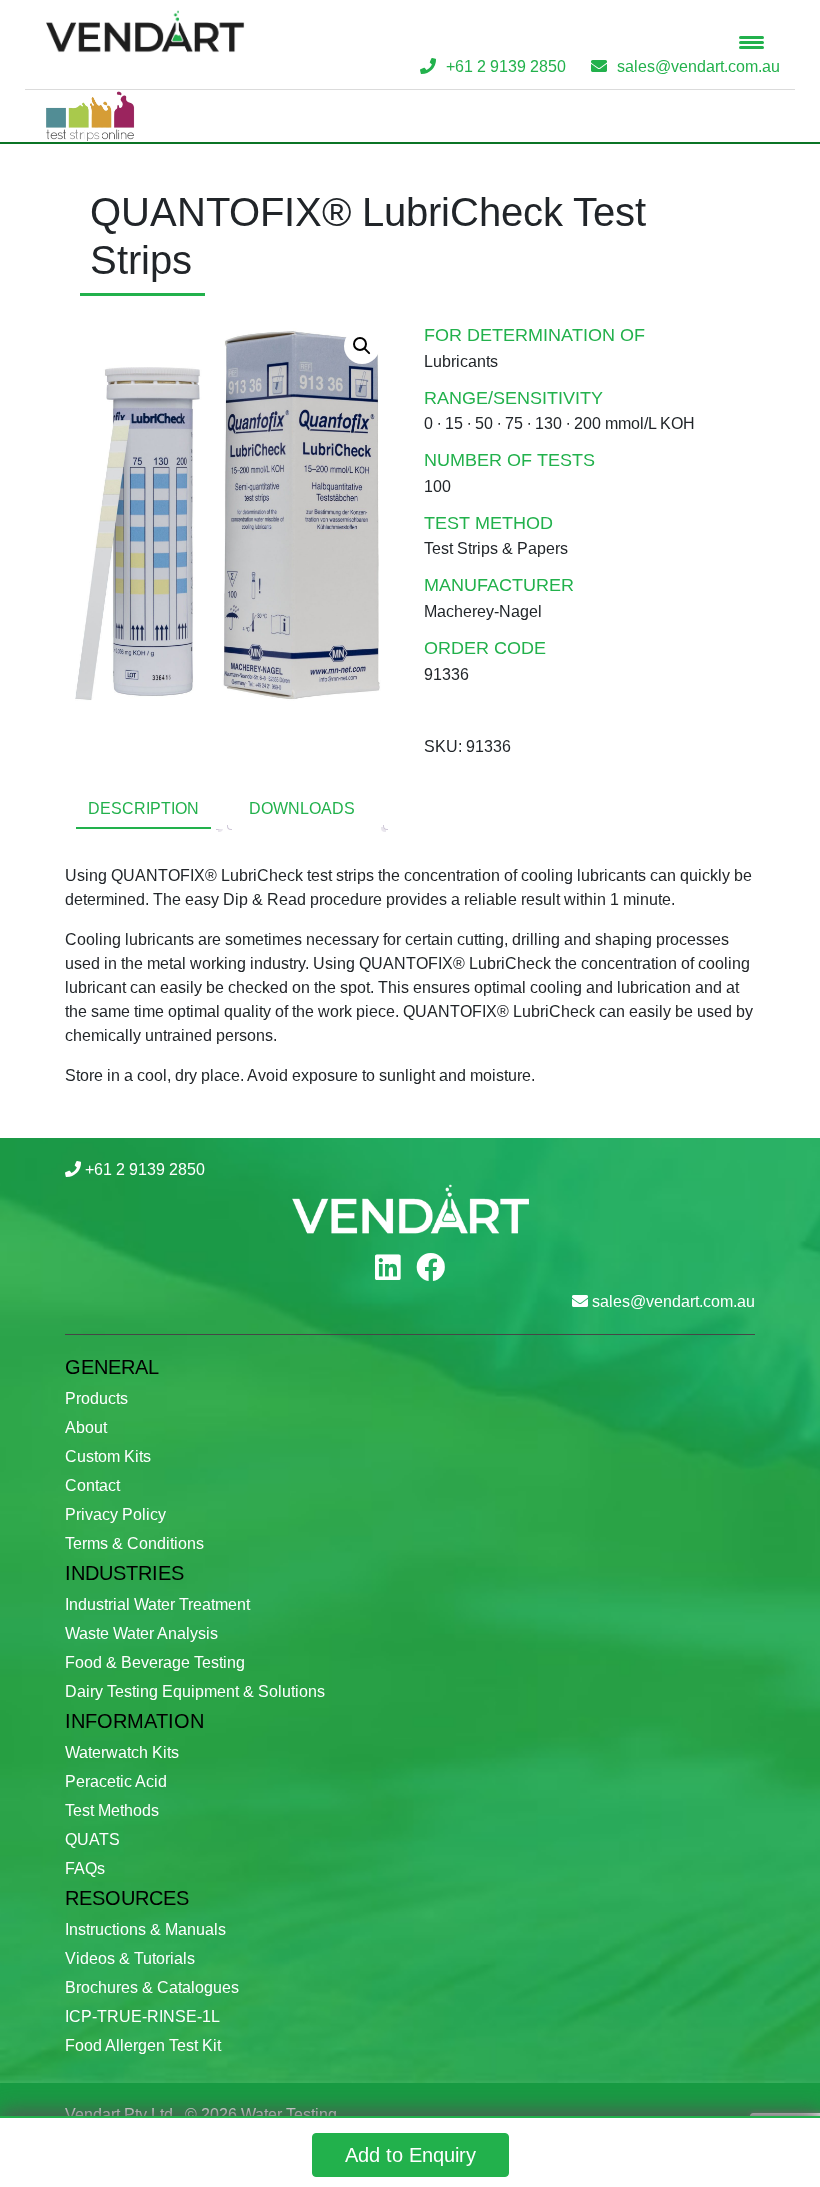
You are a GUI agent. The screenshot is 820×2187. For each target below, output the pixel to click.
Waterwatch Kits (122, 1752)
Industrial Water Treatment (157, 1604)
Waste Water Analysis (141, 1633)
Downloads (302, 808)
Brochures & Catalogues (152, 1987)
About (86, 1427)
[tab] (143, 810)
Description (143, 808)
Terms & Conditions (134, 1543)
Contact (92, 1485)
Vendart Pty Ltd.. (123, 2114)
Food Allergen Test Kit (143, 2045)
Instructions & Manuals (145, 1929)
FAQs (85, 1868)
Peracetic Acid (116, 1781)
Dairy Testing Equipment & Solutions (195, 1691)
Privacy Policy (115, 1514)
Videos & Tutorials (130, 1958)
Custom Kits (108, 1456)
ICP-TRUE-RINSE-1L (142, 2016)
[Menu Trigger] (751, 42)
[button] (362, 346)
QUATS (92, 1839)
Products (96, 1398)
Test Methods (112, 1810)
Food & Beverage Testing (155, 1662)
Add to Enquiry (410, 2155)
